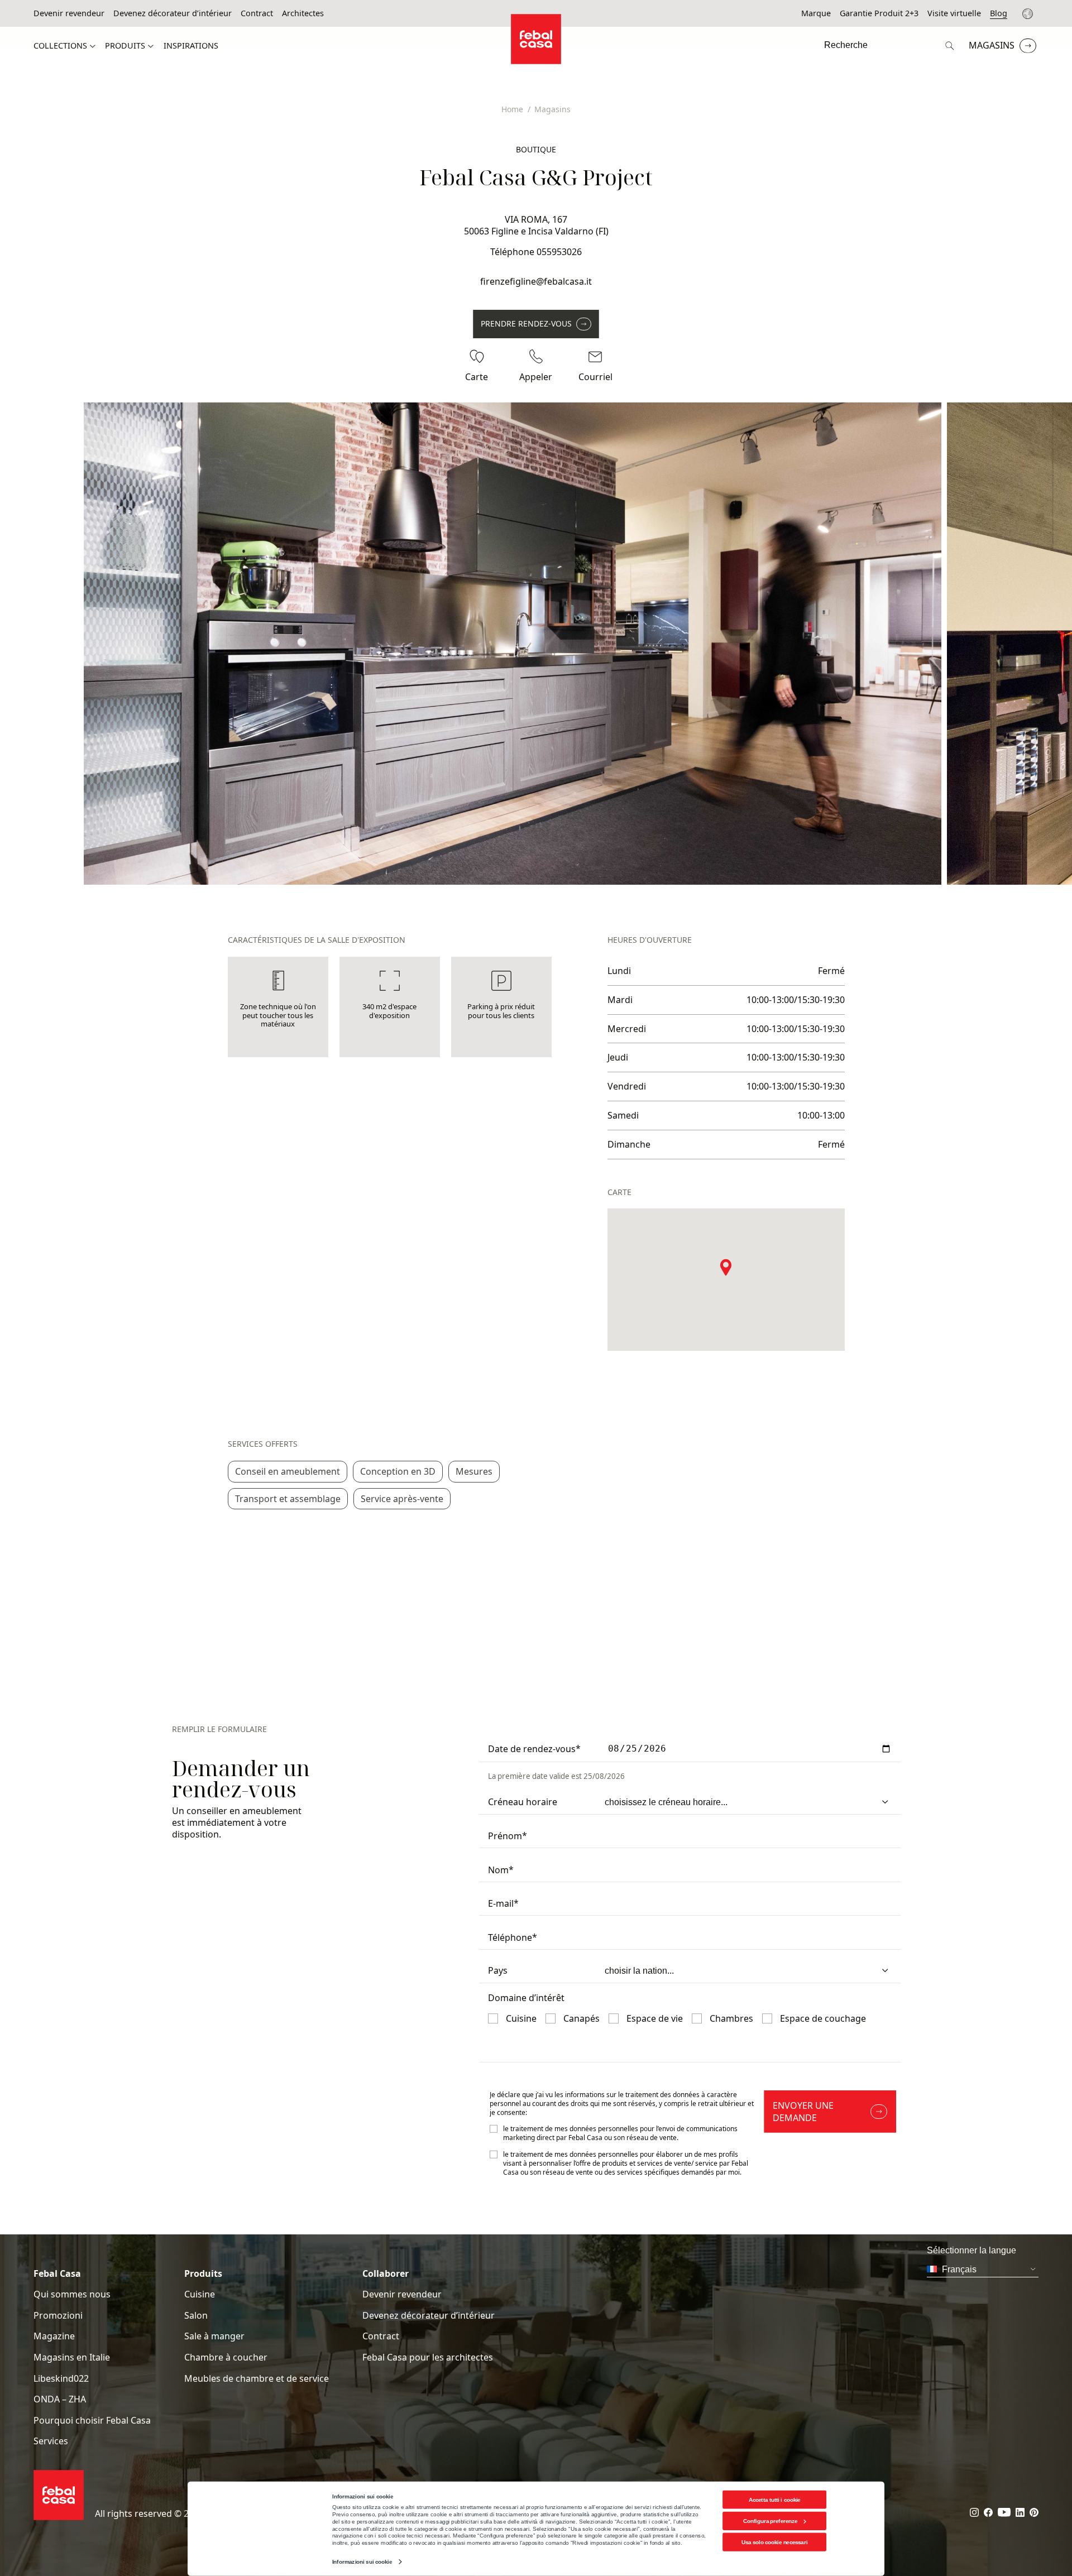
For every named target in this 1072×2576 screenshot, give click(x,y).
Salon (196, 2316)
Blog (999, 13)
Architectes (303, 13)
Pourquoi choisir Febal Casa (92, 2421)
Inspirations (191, 46)
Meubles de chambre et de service (257, 2379)
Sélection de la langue (1029, 14)
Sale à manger (214, 2336)
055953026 (559, 252)
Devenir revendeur (69, 13)
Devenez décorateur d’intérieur (173, 13)
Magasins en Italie (72, 2357)
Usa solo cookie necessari (774, 2542)
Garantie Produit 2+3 (879, 13)
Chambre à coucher (226, 2357)
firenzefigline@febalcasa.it (536, 281)
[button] (726, 1267)
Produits (125, 46)
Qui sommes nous (72, 2294)
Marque (816, 13)
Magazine (54, 2336)
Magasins (992, 45)
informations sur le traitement (612, 2095)
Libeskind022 (61, 2379)
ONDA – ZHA (60, 2399)
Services (51, 2441)
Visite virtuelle (954, 13)
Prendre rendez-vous (526, 323)
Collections (60, 46)
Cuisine (200, 2294)
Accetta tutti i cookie (775, 2499)
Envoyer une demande (803, 2112)
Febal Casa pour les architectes (428, 2357)
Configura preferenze (770, 2521)
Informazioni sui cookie (362, 2562)
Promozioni (58, 2316)
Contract (257, 13)
